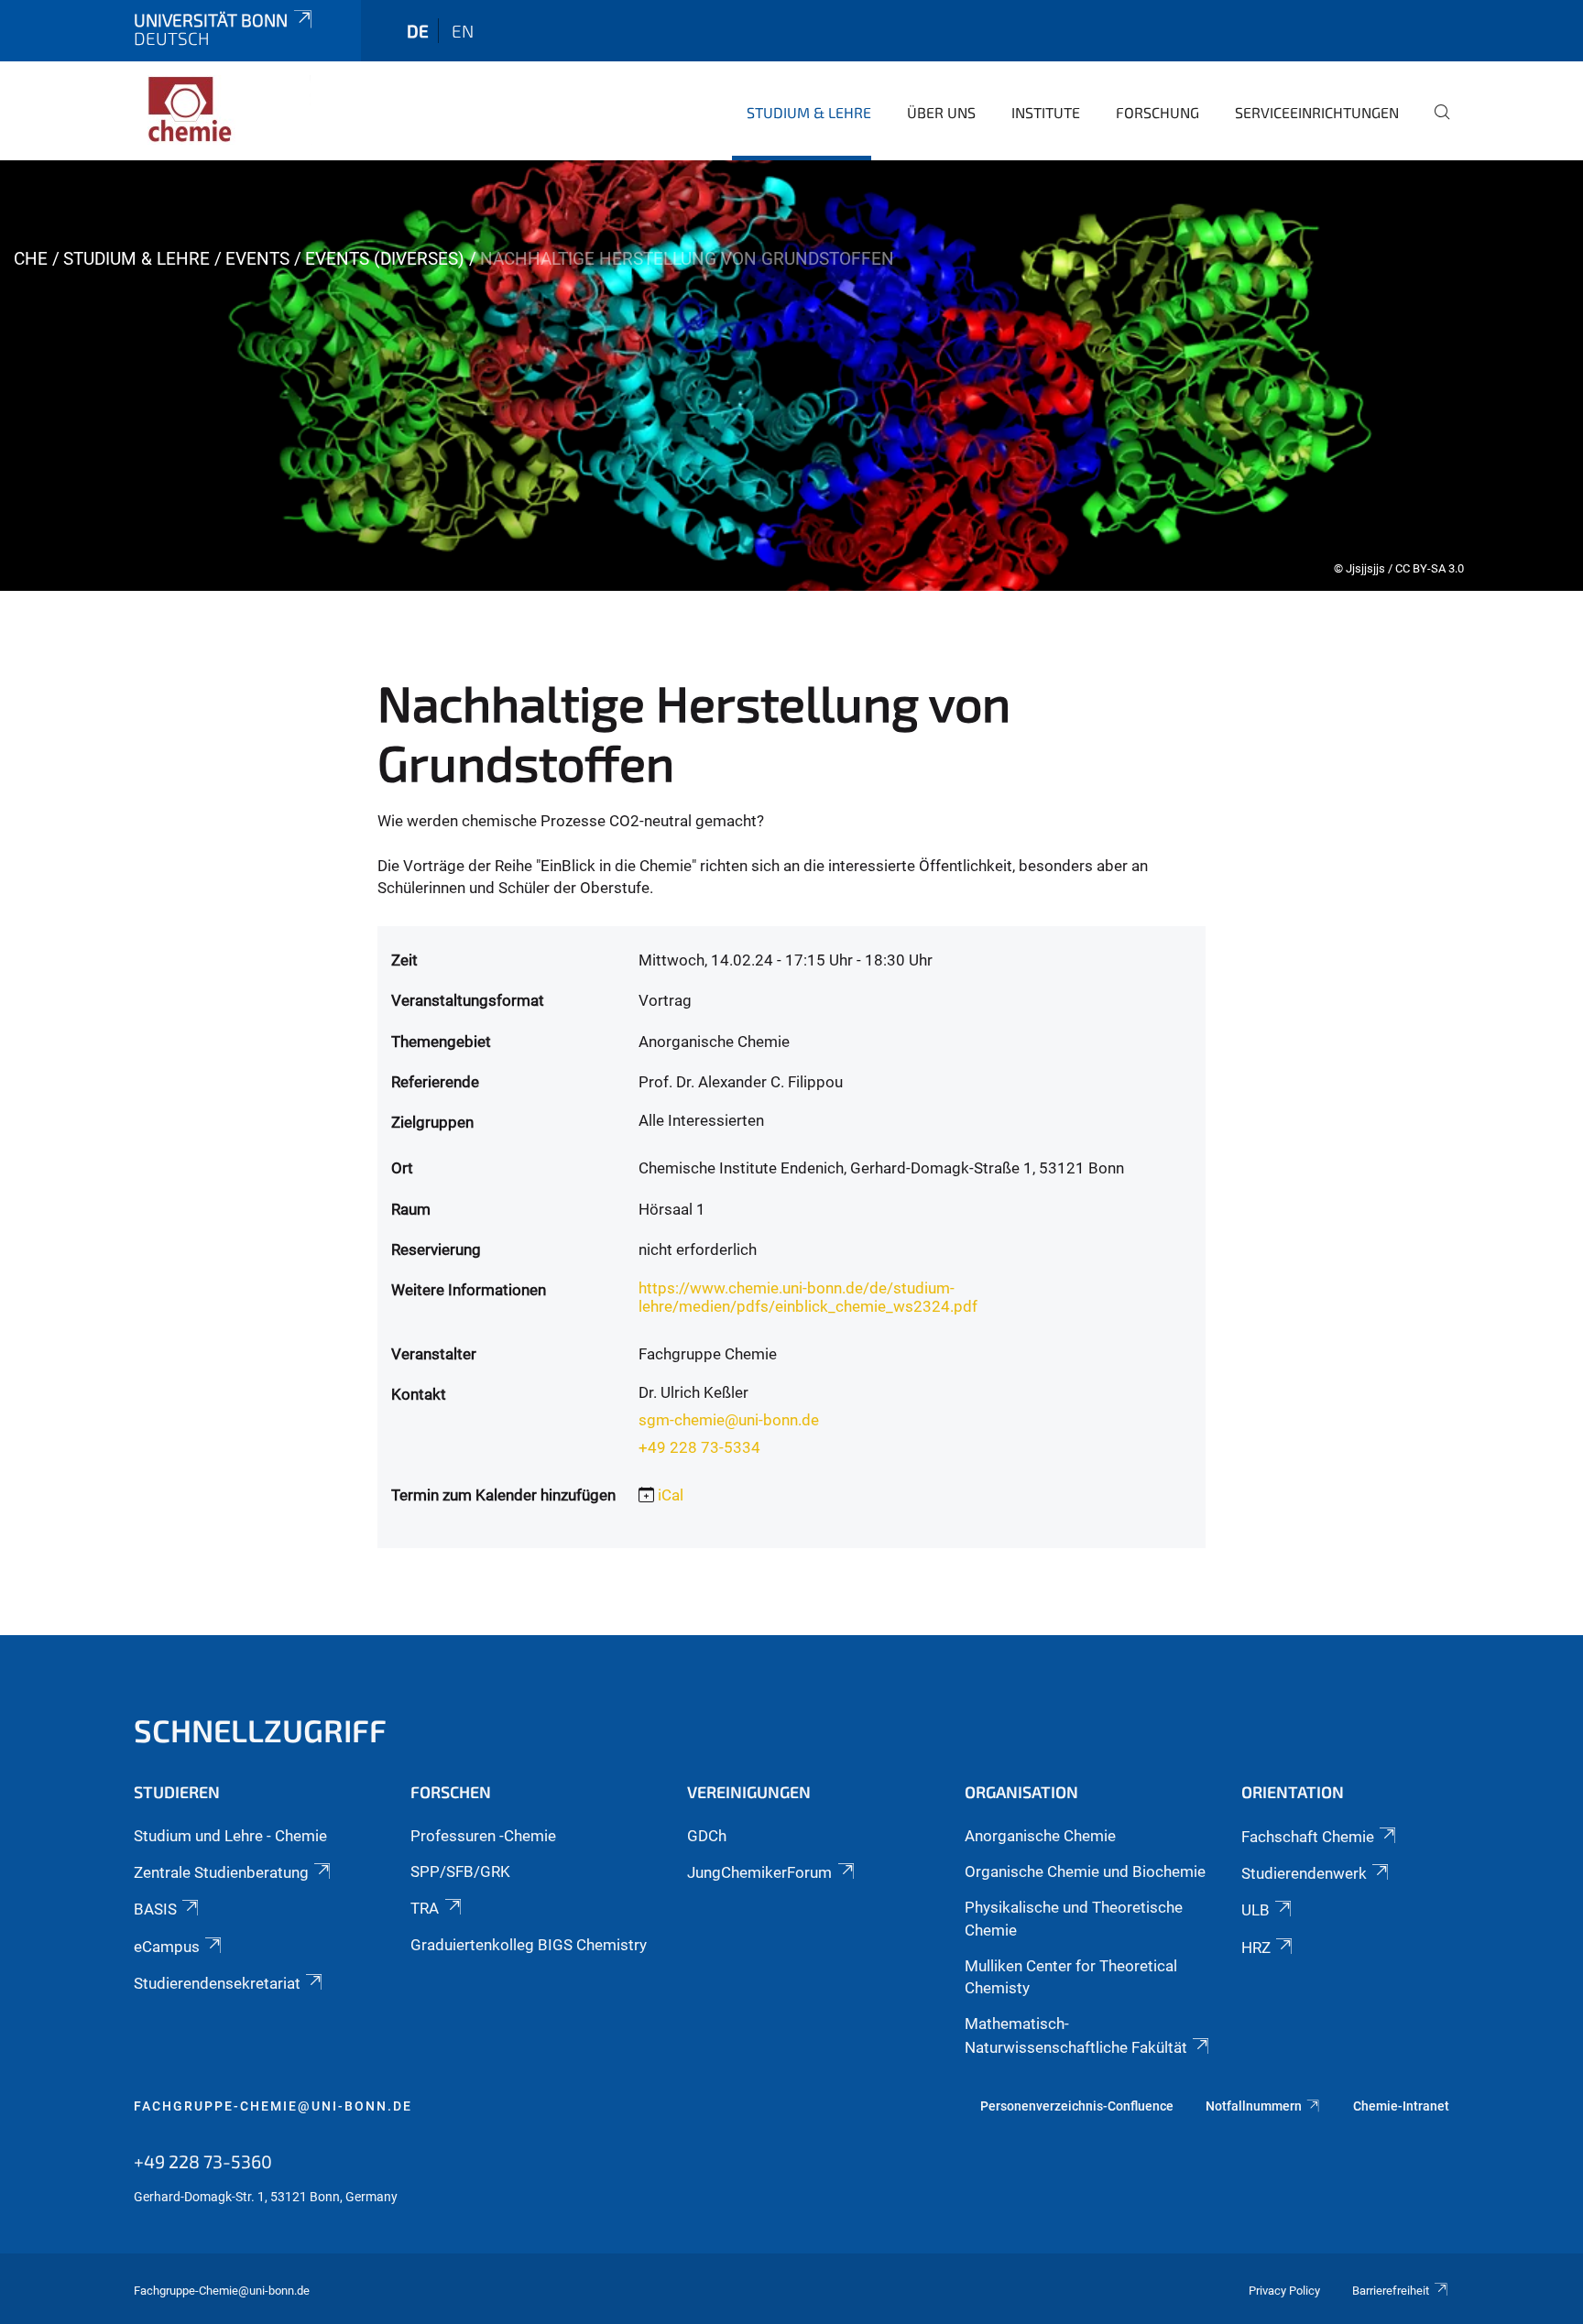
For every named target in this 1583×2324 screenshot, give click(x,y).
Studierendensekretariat (217, 1983)
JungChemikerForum (759, 1872)
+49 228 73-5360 (203, 2161)
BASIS (155, 1909)
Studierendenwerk (1304, 1873)
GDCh (707, 1836)
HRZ (1256, 1948)
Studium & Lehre (809, 112)
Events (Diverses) (385, 259)
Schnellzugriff (260, 1730)
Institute (1046, 112)
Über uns (941, 112)
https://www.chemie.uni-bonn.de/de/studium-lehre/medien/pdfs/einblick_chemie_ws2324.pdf (808, 1297)
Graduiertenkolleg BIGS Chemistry (529, 1945)
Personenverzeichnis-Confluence (1077, 2106)
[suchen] (1435, 125)
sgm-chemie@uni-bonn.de (729, 1420)
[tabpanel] (791, 376)
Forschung (1157, 112)
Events (257, 259)
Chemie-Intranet (1401, 2106)
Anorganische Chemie (1040, 1836)
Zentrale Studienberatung (221, 1872)
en (463, 31)
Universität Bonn (211, 20)
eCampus (167, 1947)
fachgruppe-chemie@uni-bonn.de (273, 2106)
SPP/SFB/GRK (460, 1871)
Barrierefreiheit (1391, 2291)
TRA (425, 1908)
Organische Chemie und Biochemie (1085, 1871)
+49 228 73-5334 (699, 1447)
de (418, 31)
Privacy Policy (1284, 2291)
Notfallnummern (1254, 2106)
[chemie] (223, 110)
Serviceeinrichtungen (1317, 112)
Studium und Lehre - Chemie (230, 1836)
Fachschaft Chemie (1308, 1837)
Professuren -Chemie (483, 1836)
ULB (1255, 1910)
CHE (31, 259)
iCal (671, 1495)
